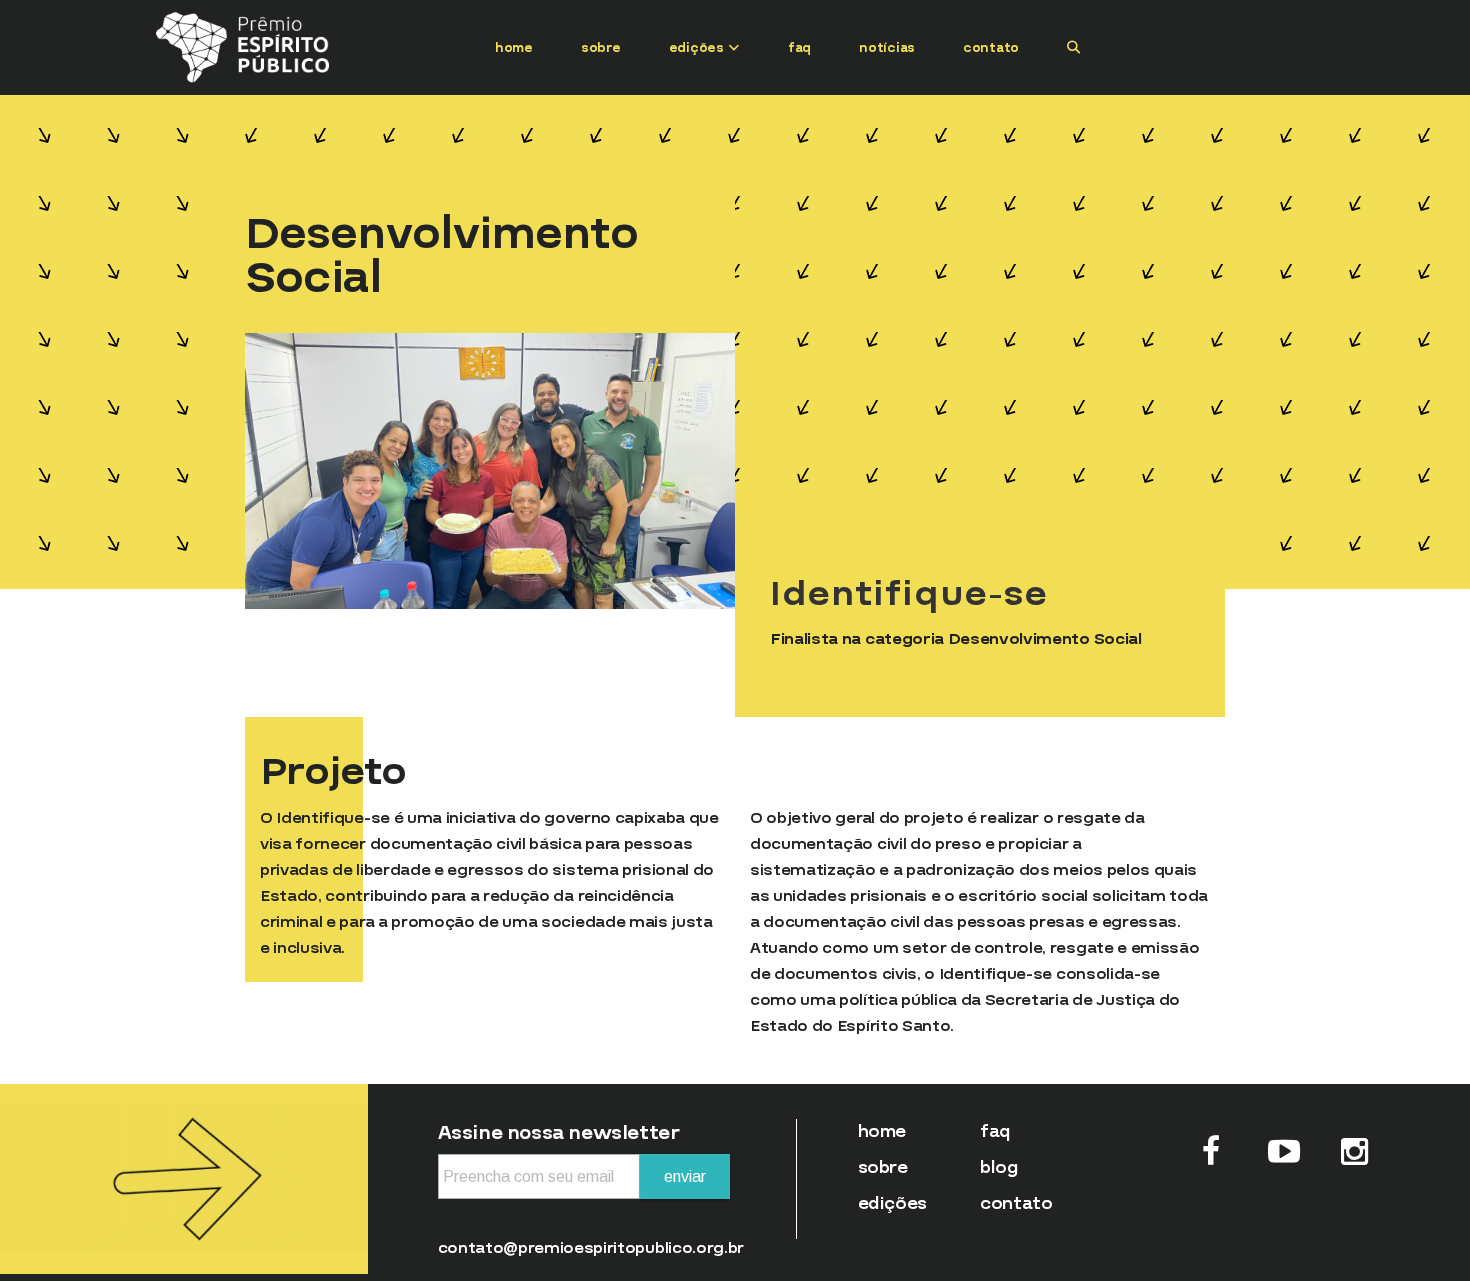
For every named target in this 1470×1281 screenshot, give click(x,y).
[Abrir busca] (1074, 47)
